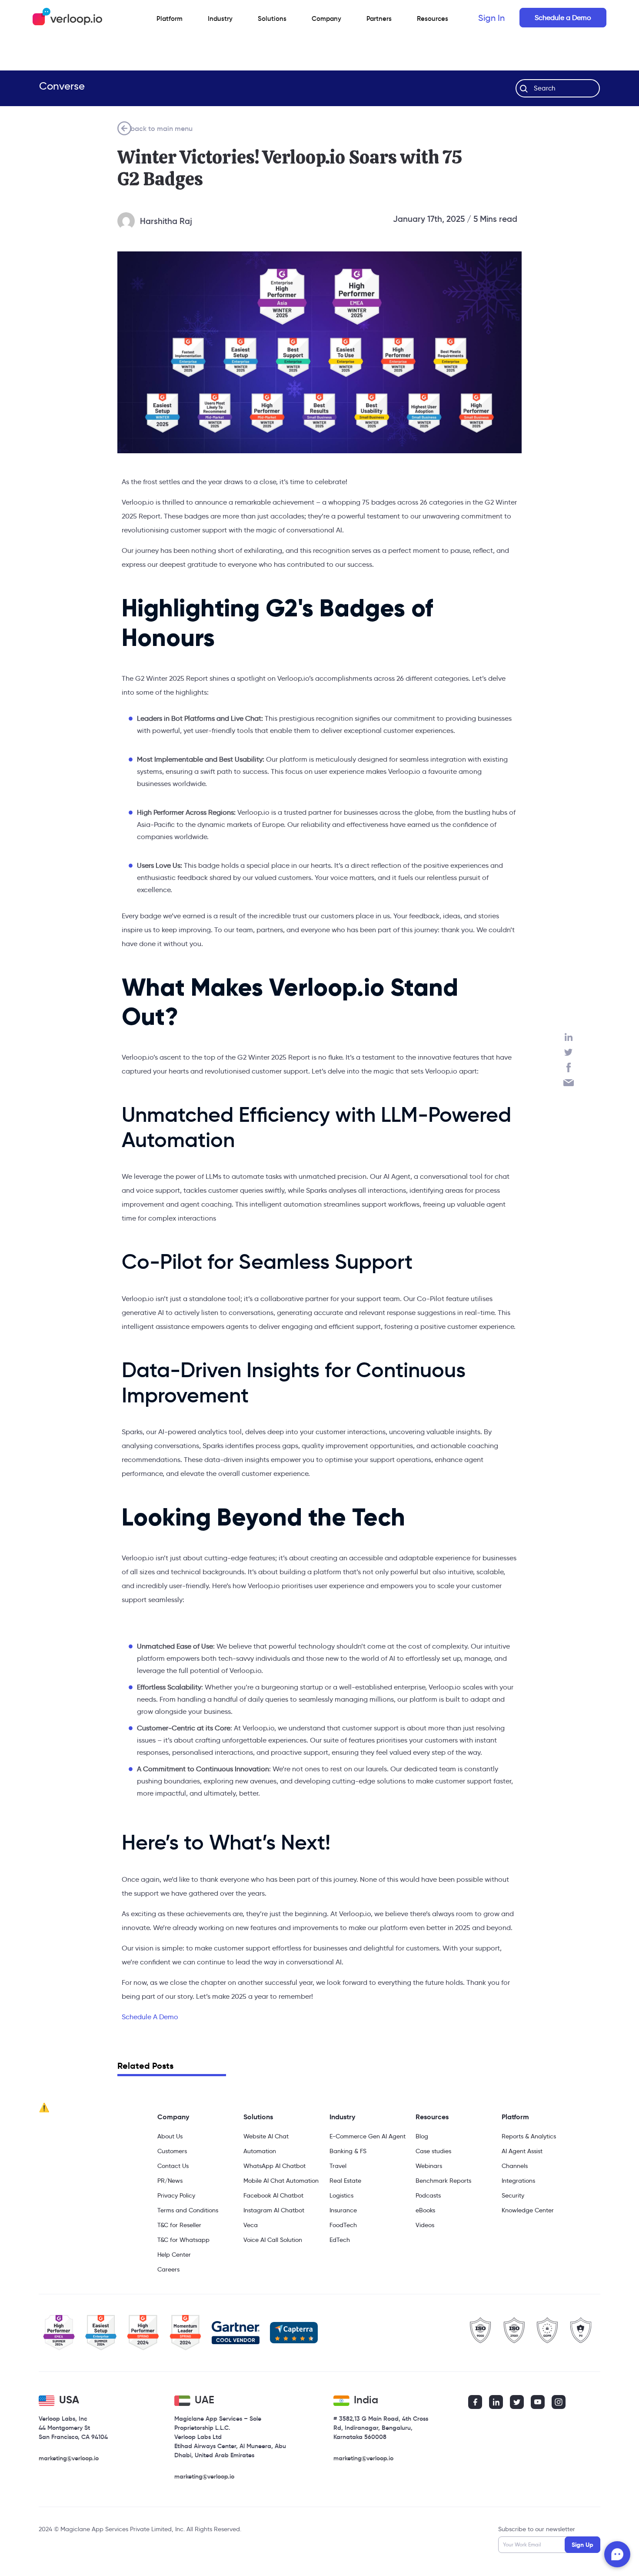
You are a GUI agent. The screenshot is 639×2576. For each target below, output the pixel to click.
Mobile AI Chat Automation (281, 2181)
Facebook (569, 1067)
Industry (220, 18)
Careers (168, 2269)
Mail (569, 1083)
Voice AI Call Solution (273, 2240)
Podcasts (428, 2195)
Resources (432, 2117)
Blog (422, 2136)
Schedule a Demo (563, 18)
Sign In (491, 18)
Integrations (518, 2181)
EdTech (340, 2240)
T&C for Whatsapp (183, 2240)
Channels (515, 2166)
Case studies (433, 2151)
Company (173, 2117)
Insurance (343, 2210)
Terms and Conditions (188, 2210)
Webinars (429, 2166)
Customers (172, 2151)
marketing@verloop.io (69, 2458)
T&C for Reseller (179, 2225)
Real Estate (345, 2181)
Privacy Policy (176, 2195)
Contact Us (173, 2166)
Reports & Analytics (529, 2136)
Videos (425, 2225)
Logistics (341, 2195)
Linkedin (569, 1037)
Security (513, 2195)
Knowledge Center (528, 2210)
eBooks (425, 2210)
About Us (170, 2136)
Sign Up (582, 2545)
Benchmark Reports (443, 2181)
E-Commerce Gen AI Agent (368, 2136)
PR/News (170, 2181)
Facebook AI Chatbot (273, 2195)
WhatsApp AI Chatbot (275, 2166)
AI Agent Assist (522, 2151)
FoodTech (343, 2225)
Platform (170, 18)
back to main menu (161, 128)
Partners (379, 18)
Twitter (569, 1052)
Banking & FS (348, 2151)
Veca (251, 2225)
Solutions (272, 18)
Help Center (174, 2255)
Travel (338, 2166)
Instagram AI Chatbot (274, 2210)
